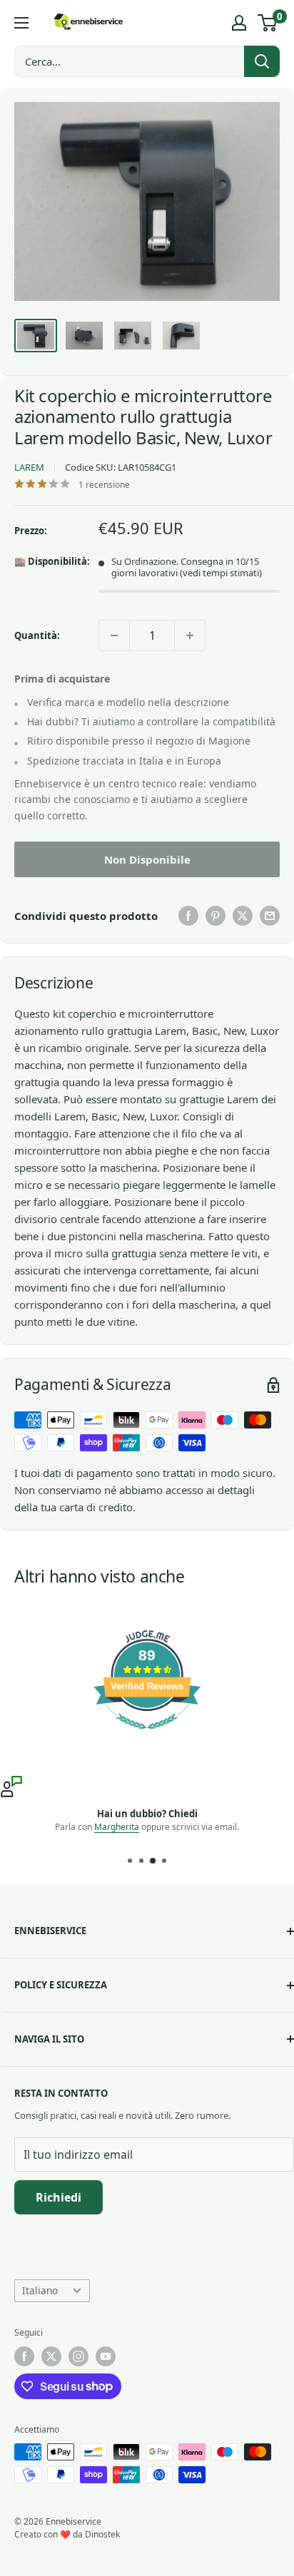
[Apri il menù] (21, 23)
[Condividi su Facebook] (188, 916)
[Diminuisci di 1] (114, 635)
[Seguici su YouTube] (106, 2356)
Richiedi (59, 2197)
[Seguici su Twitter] (51, 2356)
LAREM (29, 467)
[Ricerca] (262, 61)
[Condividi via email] (270, 916)
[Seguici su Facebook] (24, 2356)
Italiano (40, 2290)
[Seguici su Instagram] (78, 2356)
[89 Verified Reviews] (147, 1736)
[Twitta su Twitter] (243, 916)
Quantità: (37, 635)
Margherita (117, 1827)
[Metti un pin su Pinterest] (216, 916)
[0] (268, 23)
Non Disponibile (147, 859)
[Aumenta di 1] (190, 635)
